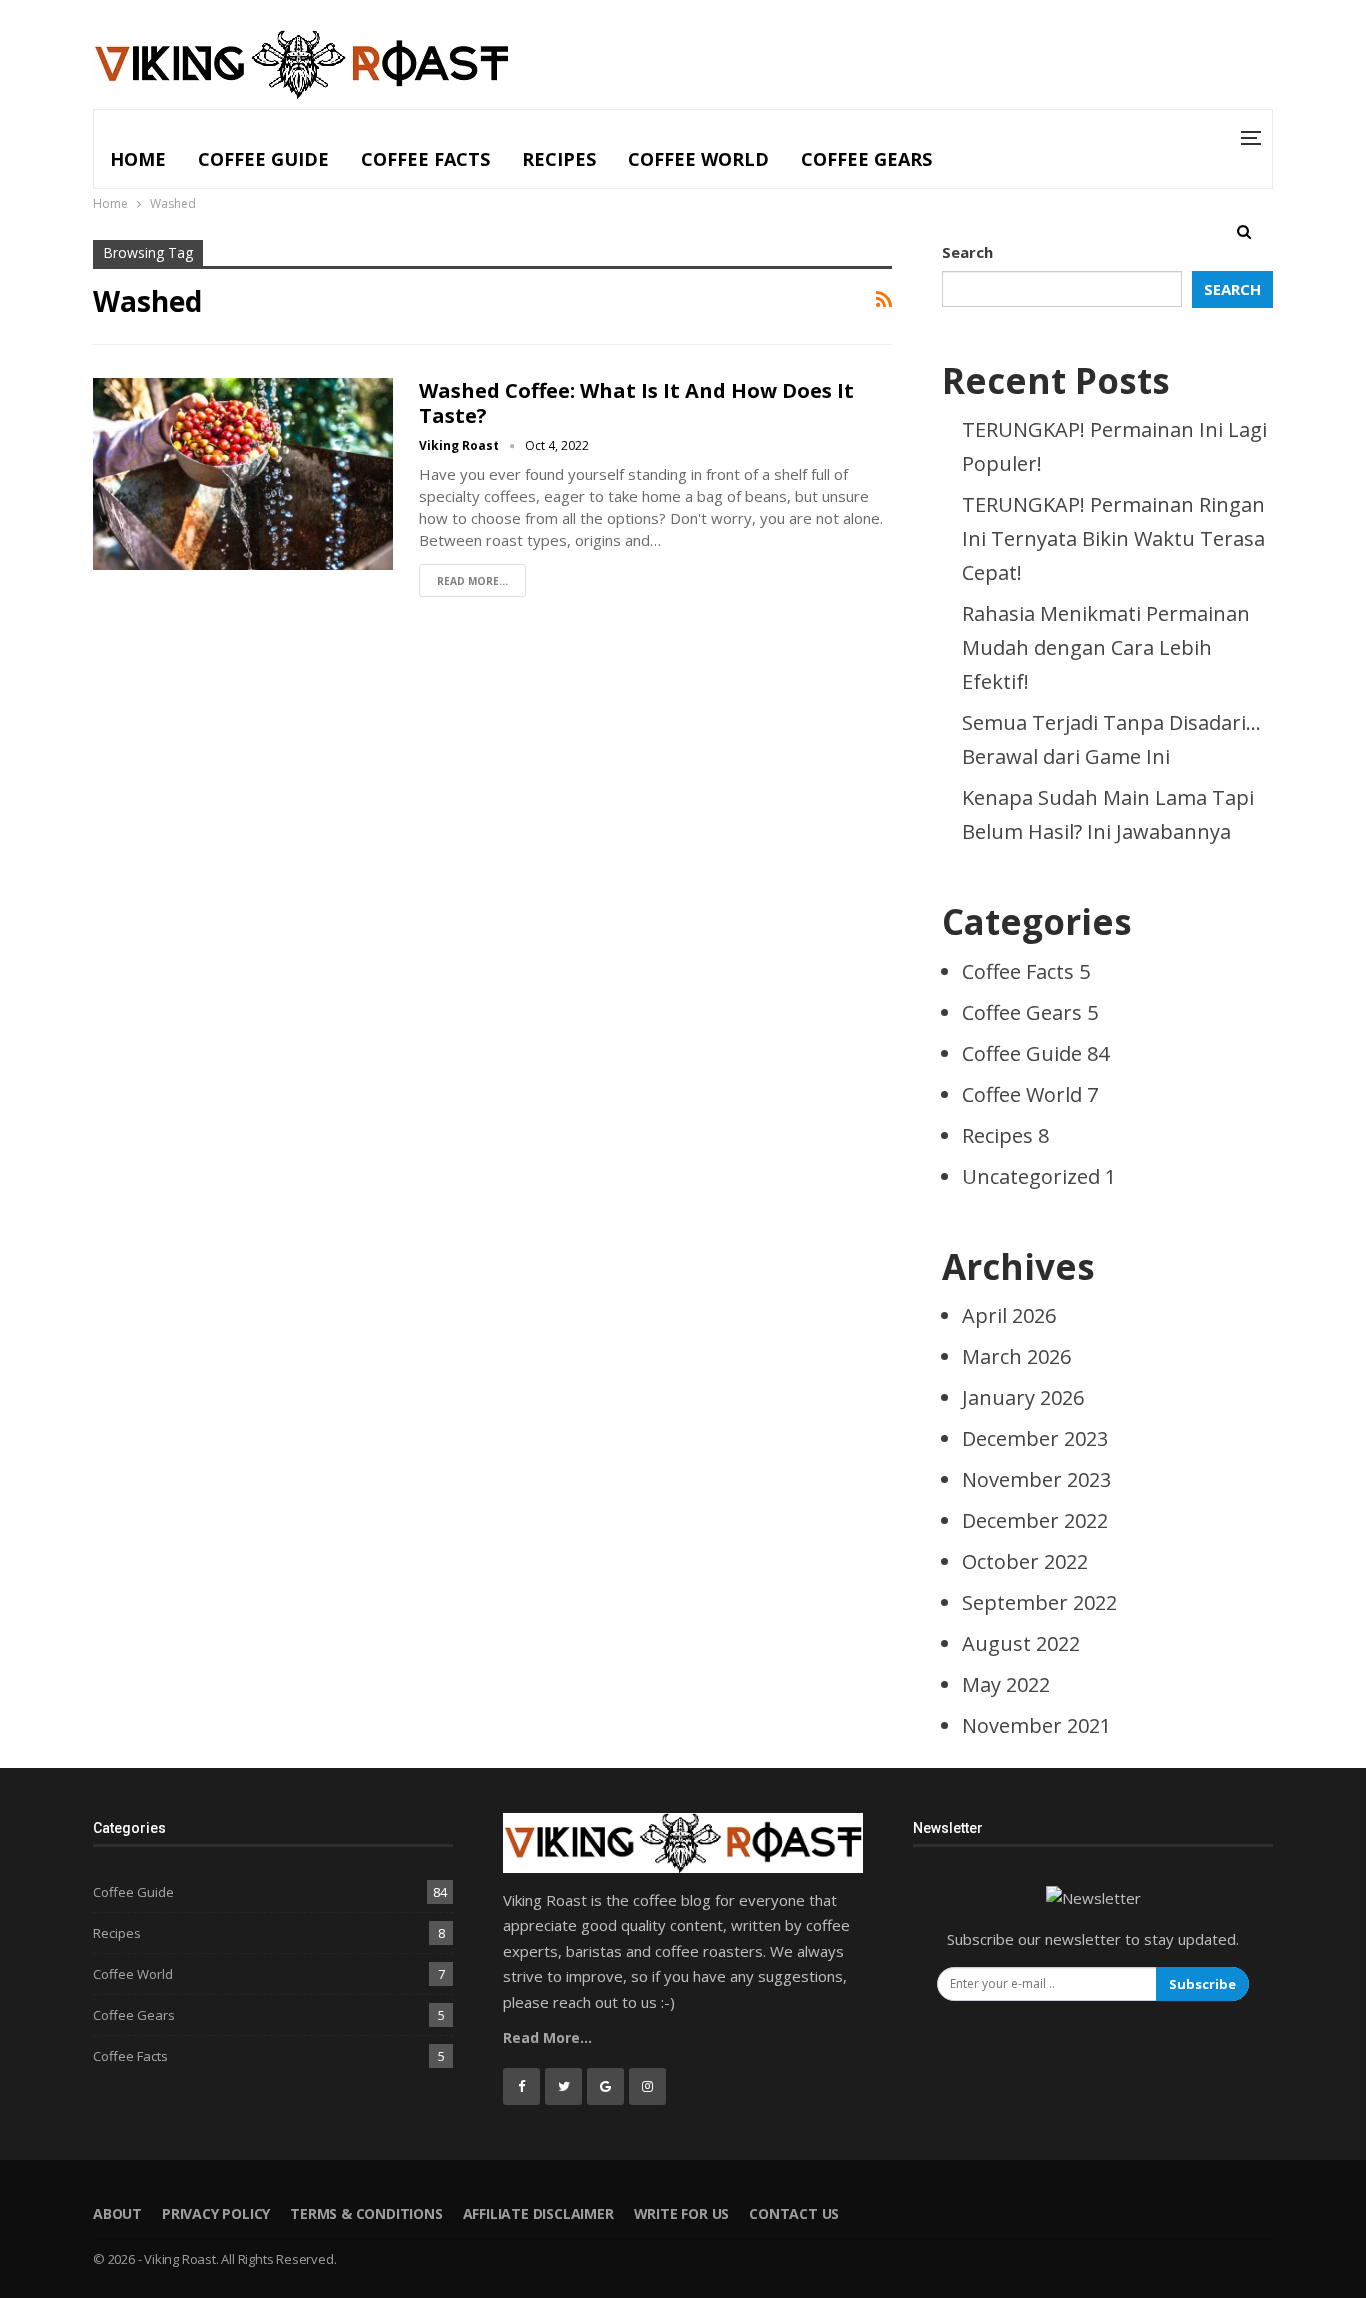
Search (967, 252)
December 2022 (1035, 1520)
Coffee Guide (263, 159)
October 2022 (1025, 1561)
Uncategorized (1039, 1176)
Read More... (472, 581)
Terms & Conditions (366, 2213)
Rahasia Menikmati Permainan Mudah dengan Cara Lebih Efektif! (1106, 647)
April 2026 (1009, 1315)
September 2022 (1039, 1602)
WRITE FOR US (682, 2213)
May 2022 (1006, 1684)
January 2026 (1023, 1397)
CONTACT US (794, 2213)
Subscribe (1202, 1984)
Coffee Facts (425, 159)
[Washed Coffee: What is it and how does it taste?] (243, 474)
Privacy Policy (216, 2213)
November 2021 (1036, 1725)
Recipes (559, 159)
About (117, 2213)
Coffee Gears (866, 159)
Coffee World (698, 159)
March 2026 (1016, 1356)
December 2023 (1035, 1438)
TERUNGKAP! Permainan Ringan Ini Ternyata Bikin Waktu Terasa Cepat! (1113, 538)
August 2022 (1021, 1643)
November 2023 (1036, 1479)
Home (138, 159)
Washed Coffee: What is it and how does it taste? (636, 403)
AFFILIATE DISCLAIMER (538, 2213)
